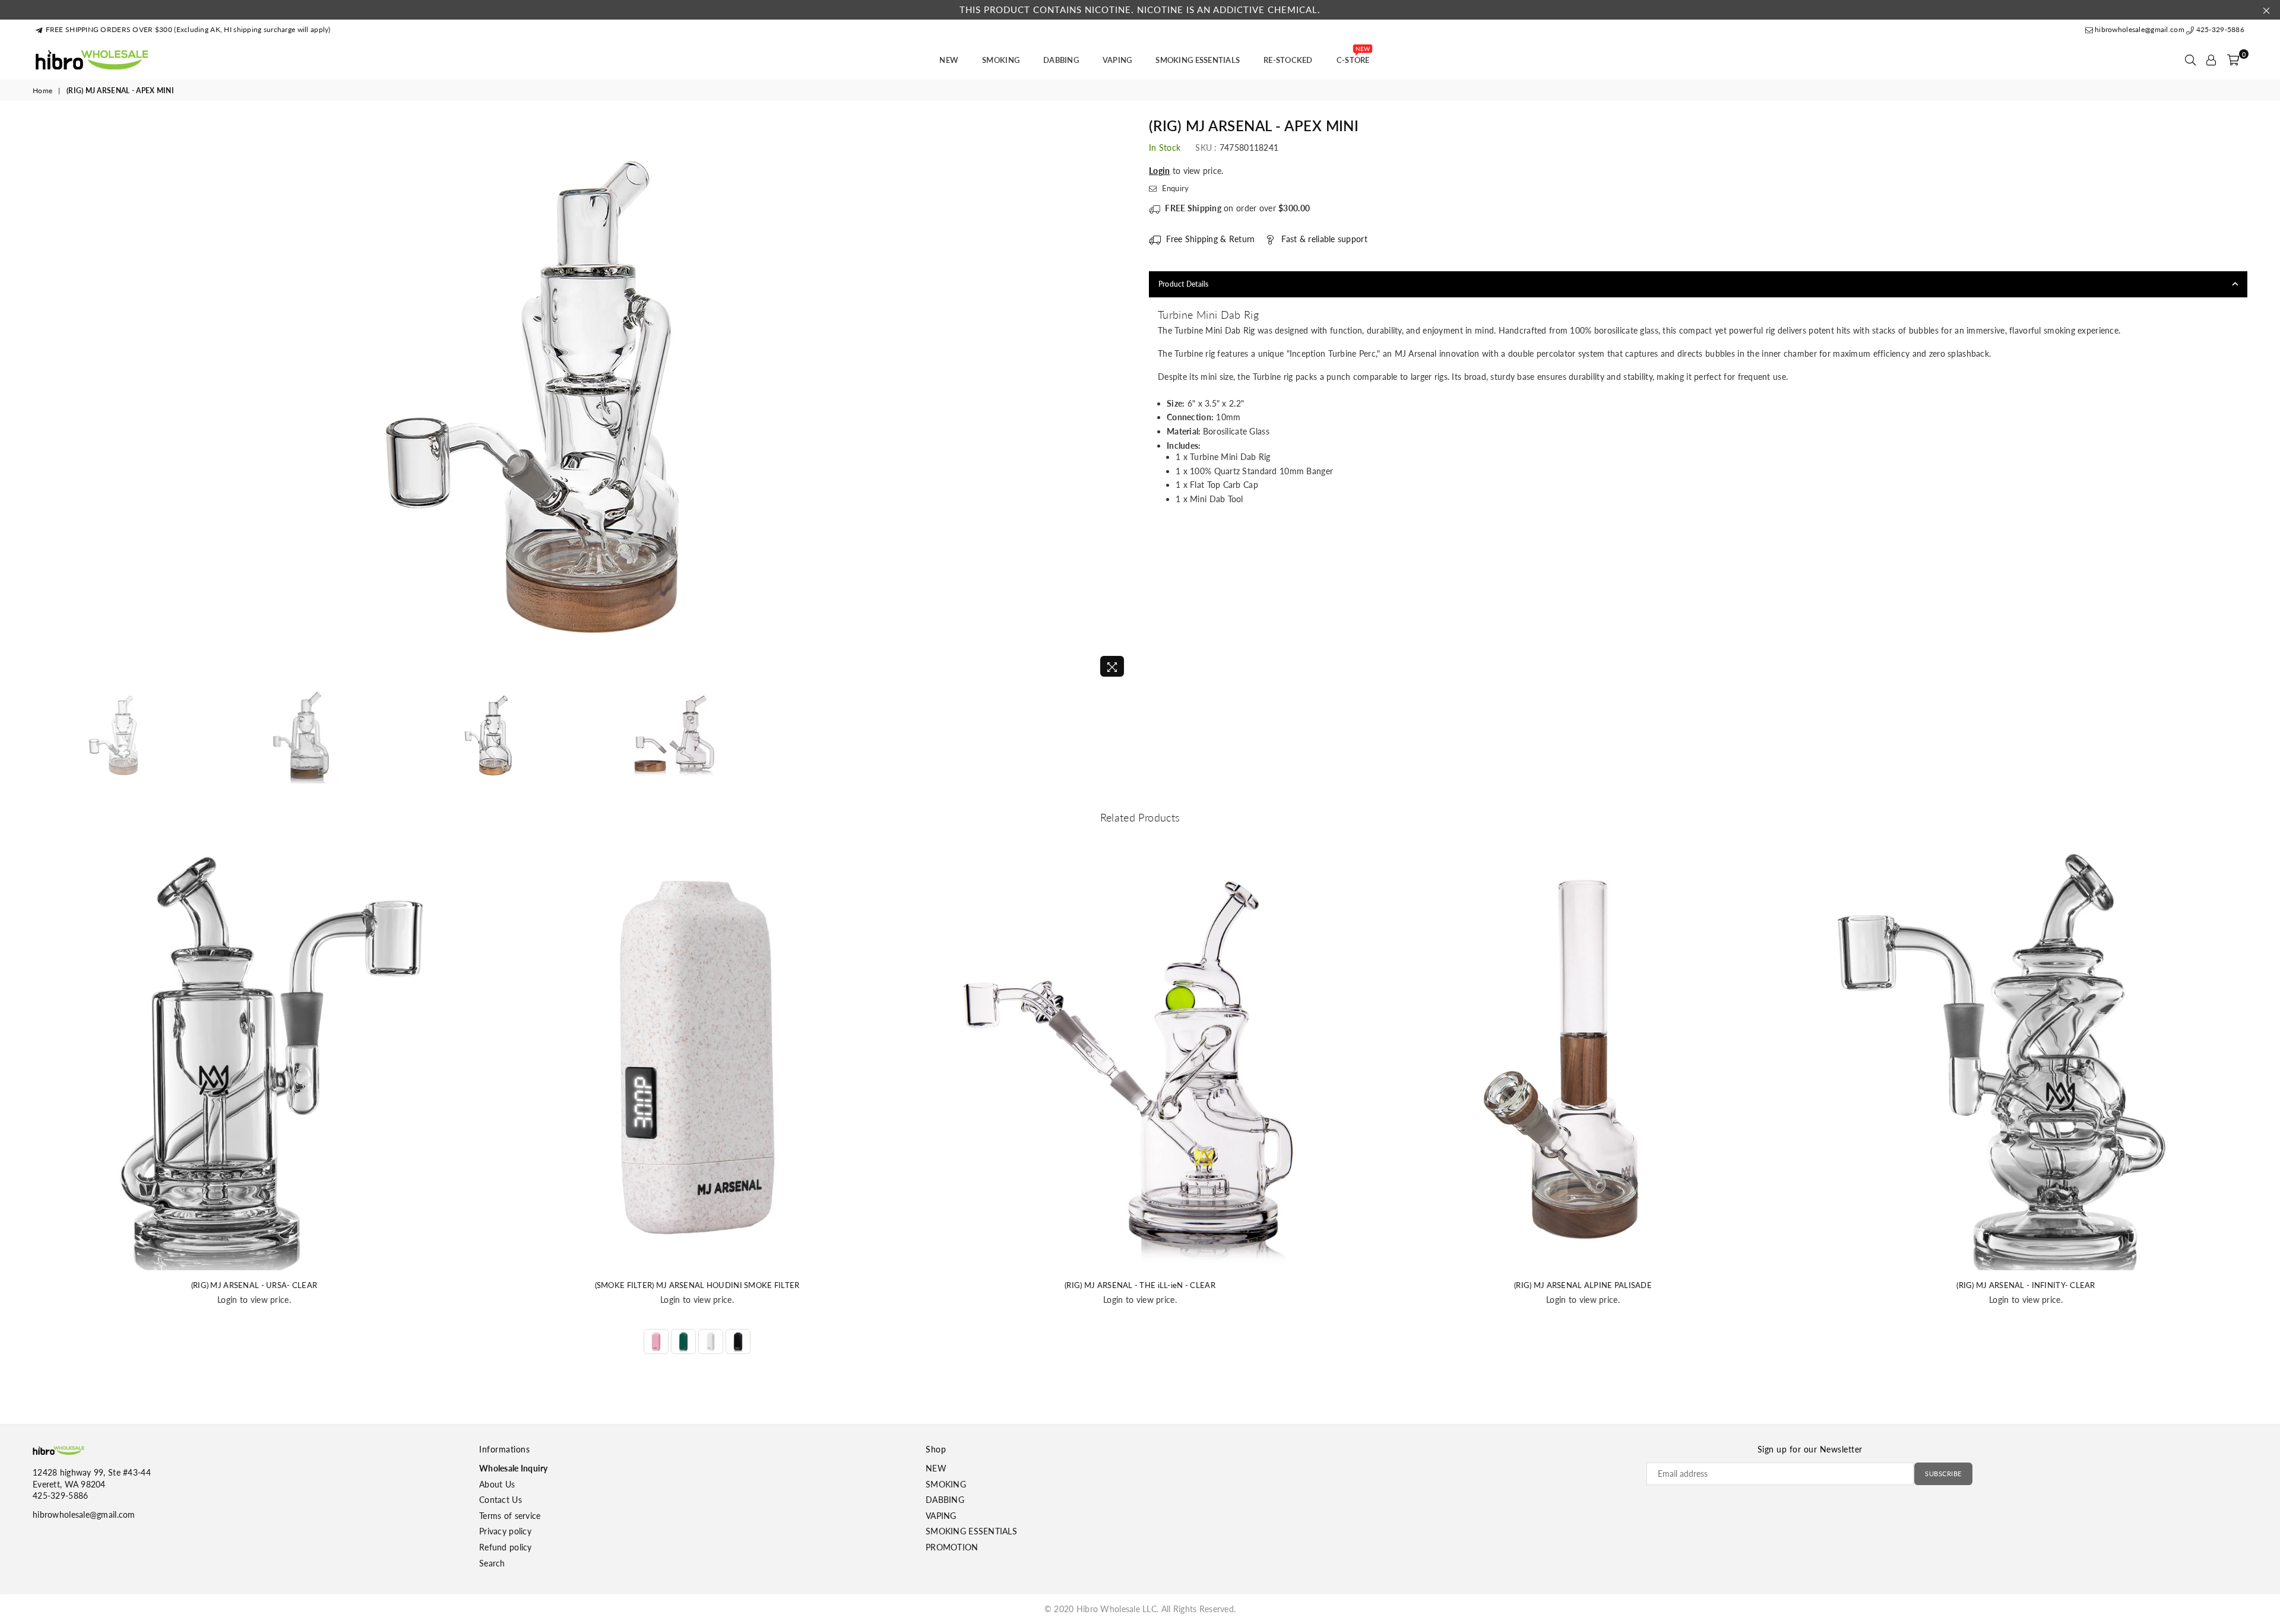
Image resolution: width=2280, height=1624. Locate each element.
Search (492, 1563)
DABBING (1061, 60)
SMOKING (1001, 60)
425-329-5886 (2219, 29)
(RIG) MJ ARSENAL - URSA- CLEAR (254, 1285)
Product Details (1184, 284)
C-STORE (1353, 56)
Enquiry (1174, 188)
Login (1159, 171)
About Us (497, 1484)
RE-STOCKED (1288, 60)
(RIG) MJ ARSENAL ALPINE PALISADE (1583, 1285)
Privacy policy (505, 1531)
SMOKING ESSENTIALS (1198, 60)
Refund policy (506, 1547)
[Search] (2190, 60)
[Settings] (2211, 60)
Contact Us (501, 1500)
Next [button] (1121, 400)
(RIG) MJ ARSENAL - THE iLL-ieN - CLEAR (1140, 1285)
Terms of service (510, 1516)
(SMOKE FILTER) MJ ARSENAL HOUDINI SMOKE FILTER (697, 1285)
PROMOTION (952, 1547)
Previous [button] (43, 400)
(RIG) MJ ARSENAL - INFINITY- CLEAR (2026, 1285)
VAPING (1117, 60)
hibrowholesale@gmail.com (2140, 29)
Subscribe (1943, 1474)
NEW (949, 60)
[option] (582, 401)
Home (42, 91)
